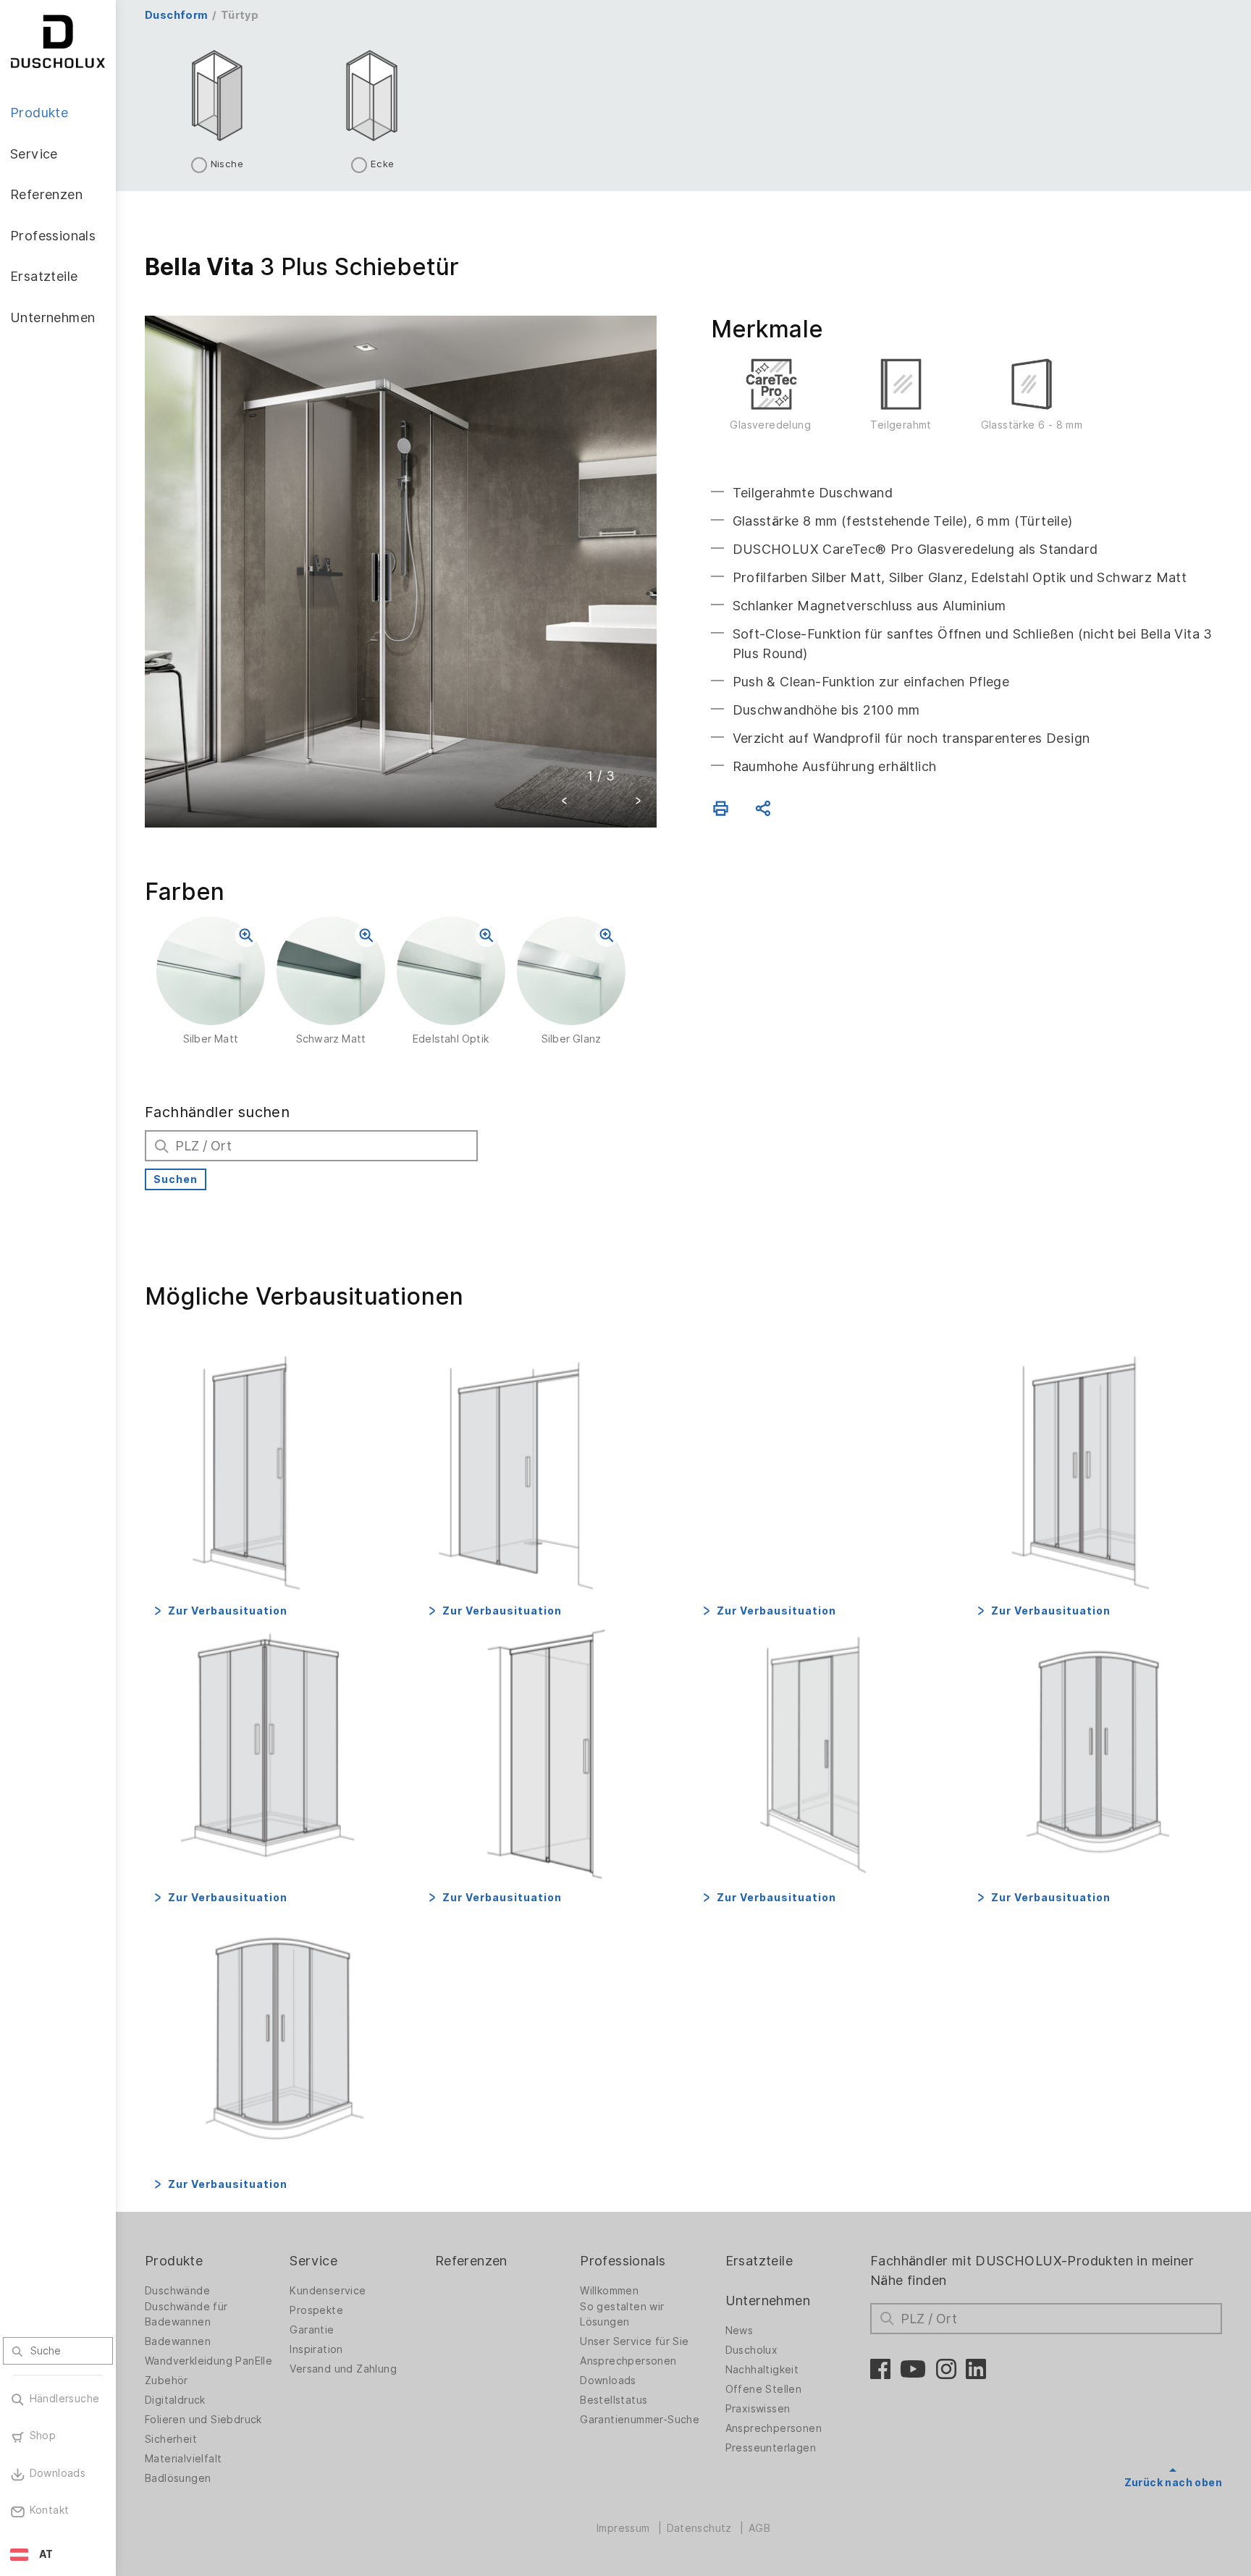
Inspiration (316, 2349)
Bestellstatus (614, 2400)
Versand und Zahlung (343, 2369)
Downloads (608, 2381)
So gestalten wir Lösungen (622, 2314)
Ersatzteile (759, 2261)
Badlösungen (178, 2478)
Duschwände (177, 2291)
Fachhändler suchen (217, 1112)
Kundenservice (328, 2291)
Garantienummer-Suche (640, 2420)
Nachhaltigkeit (762, 2370)
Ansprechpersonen (628, 2361)
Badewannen (178, 2341)
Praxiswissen (758, 2409)
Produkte (174, 2261)
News (740, 2331)
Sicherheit (171, 2439)
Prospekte (316, 2310)
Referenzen (471, 2261)
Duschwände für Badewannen (186, 2314)
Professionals (623, 2261)
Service (313, 2261)
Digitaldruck (175, 2400)
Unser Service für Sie (634, 2341)
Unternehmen (768, 2301)
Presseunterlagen (771, 2448)
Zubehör (167, 2381)
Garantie (312, 2330)
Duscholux (752, 2350)
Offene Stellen (764, 2389)
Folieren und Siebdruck (203, 2420)
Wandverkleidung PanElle (208, 2361)
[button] (565, 803)
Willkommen (609, 2291)
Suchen (176, 1179)
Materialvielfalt (183, 2459)
